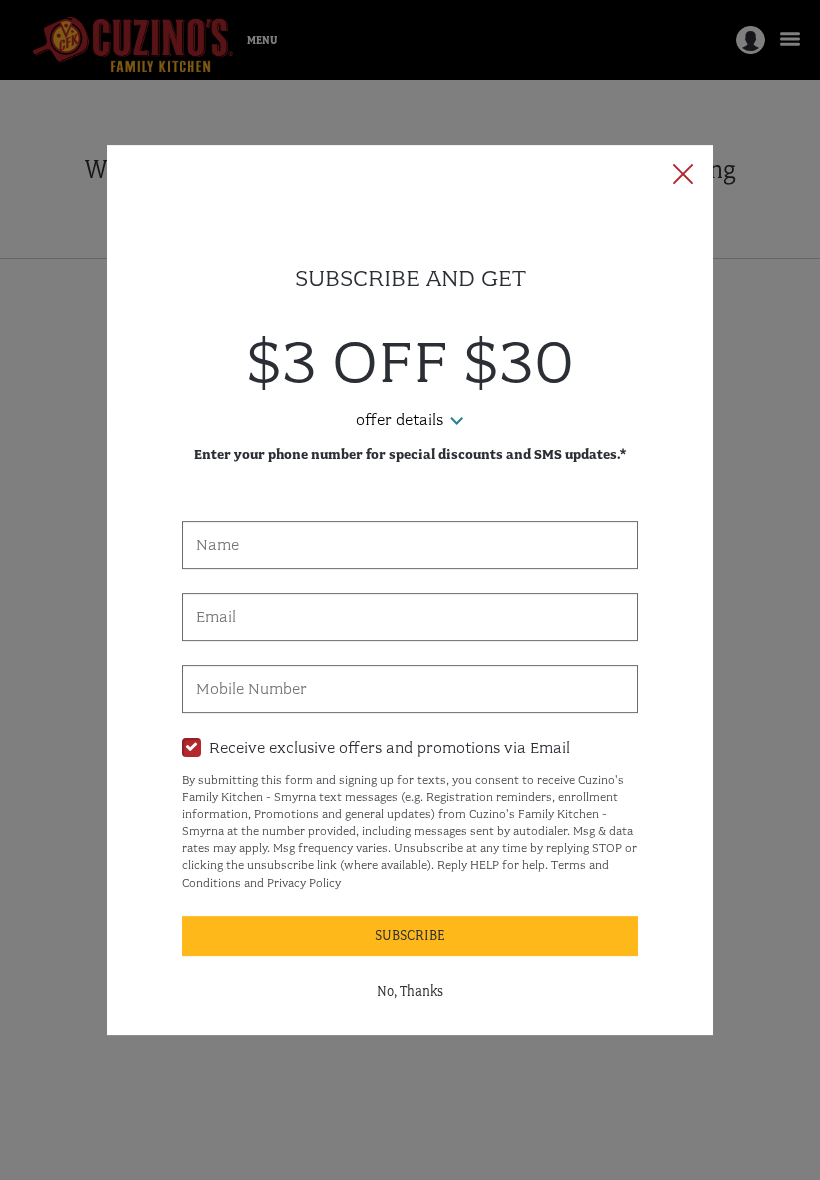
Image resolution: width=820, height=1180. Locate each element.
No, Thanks (410, 991)
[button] (683, 176)
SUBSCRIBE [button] (410, 935)
